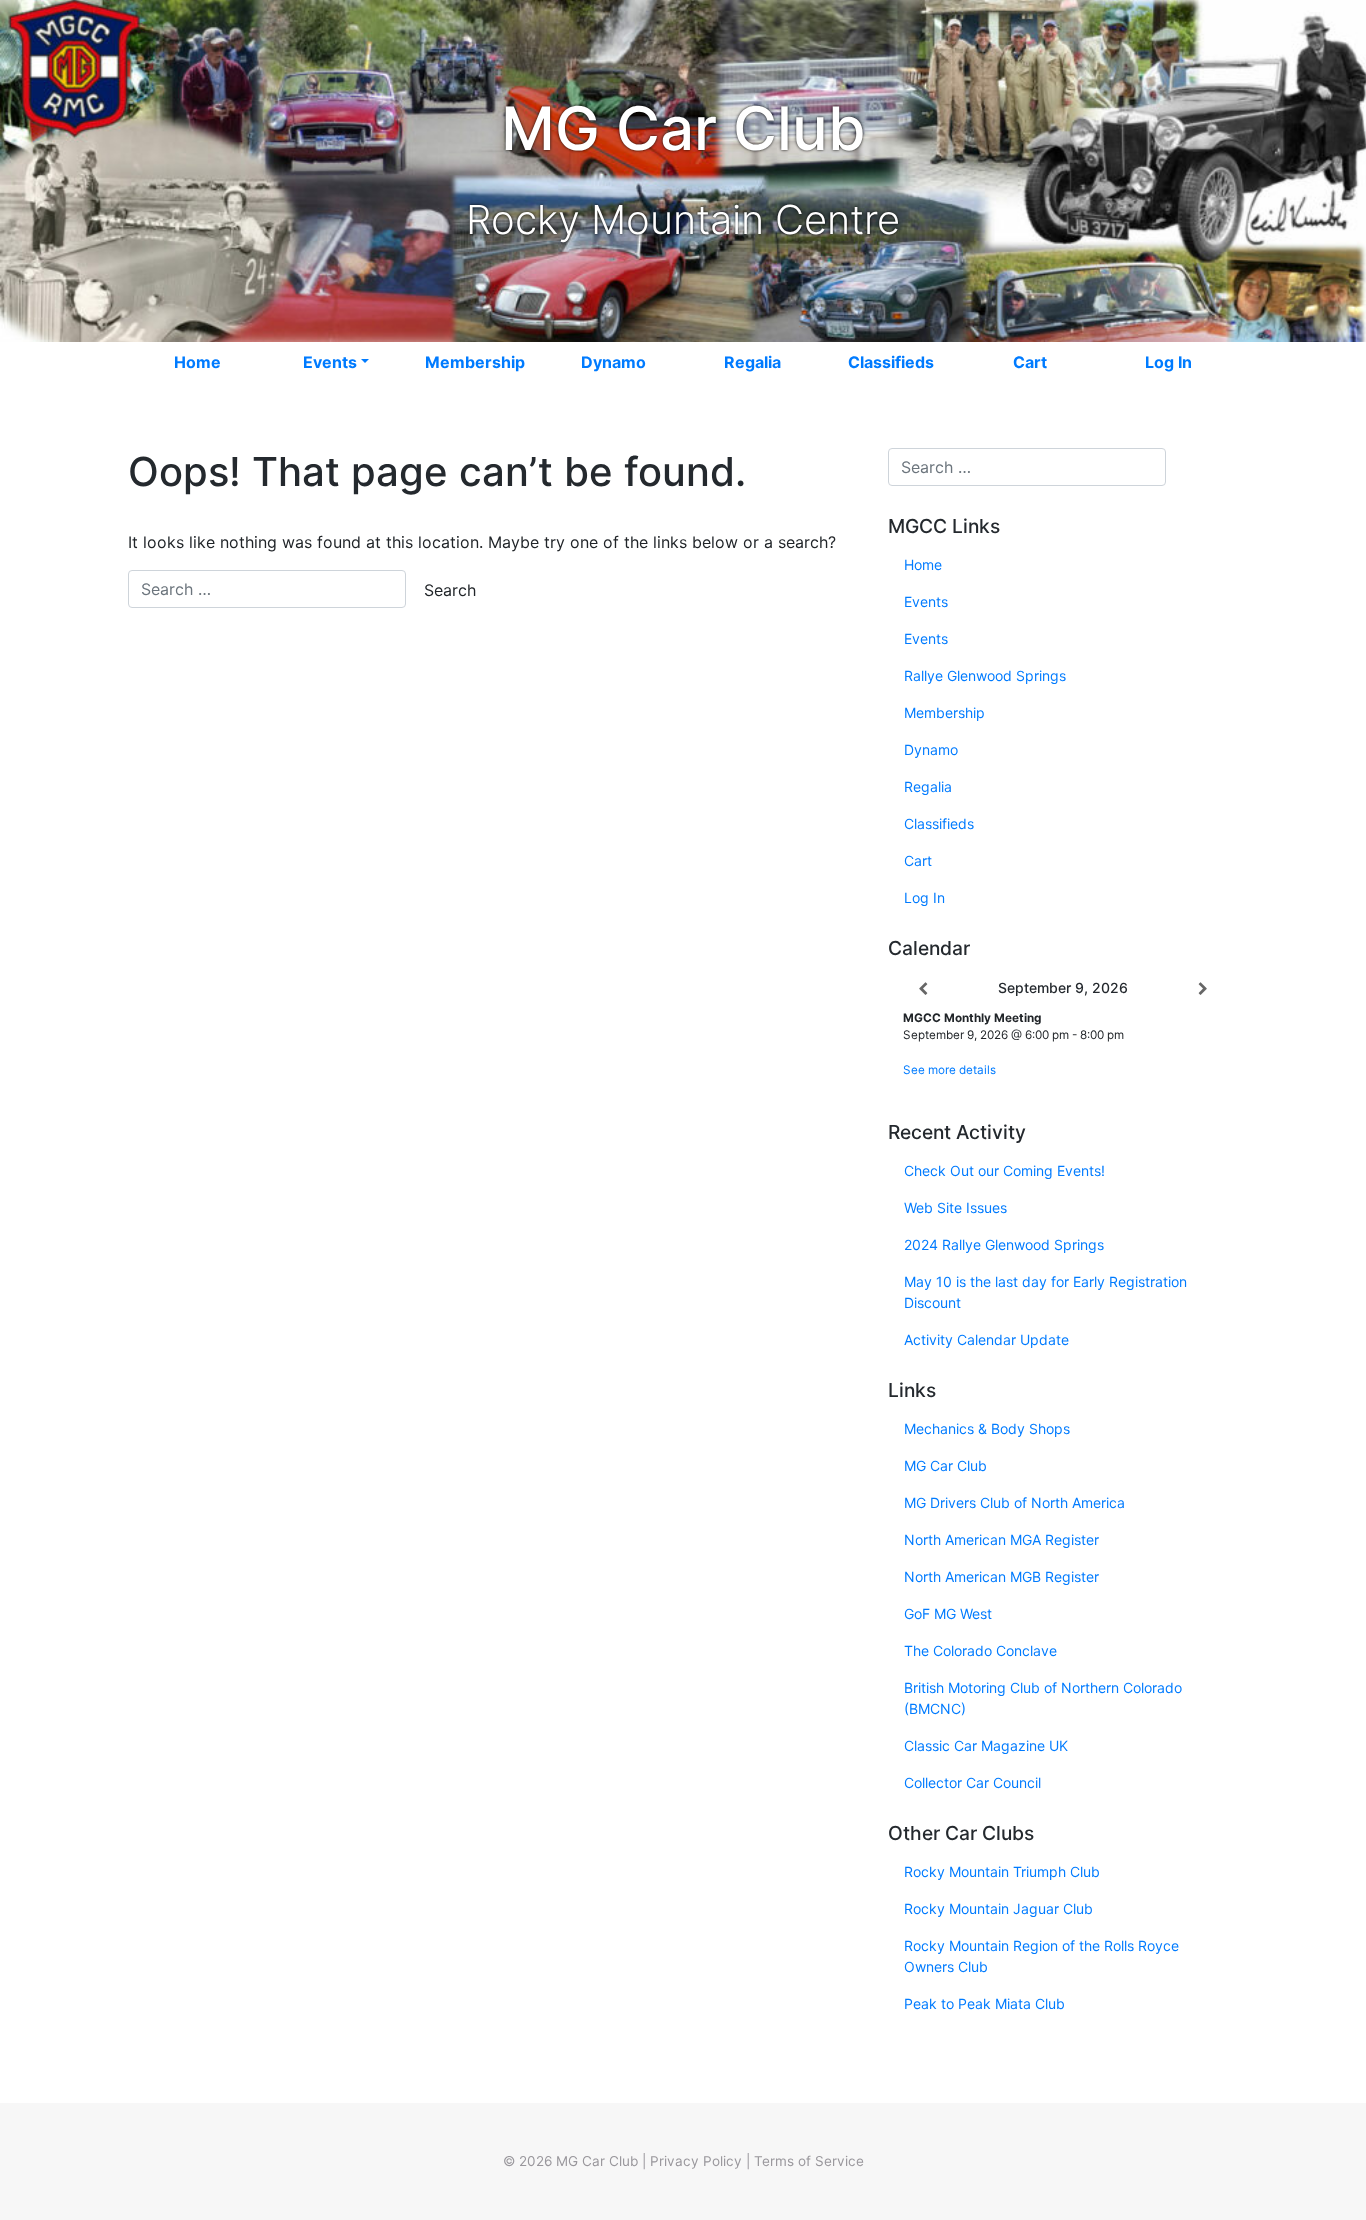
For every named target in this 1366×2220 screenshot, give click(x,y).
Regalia (752, 362)
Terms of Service (809, 2161)
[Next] (1203, 989)
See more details (949, 1070)
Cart (1030, 362)
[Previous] (923, 989)
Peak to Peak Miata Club (984, 2003)
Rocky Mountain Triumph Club (1002, 1871)
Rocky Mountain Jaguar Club (998, 1908)
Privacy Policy (696, 2161)
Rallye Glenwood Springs (985, 675)
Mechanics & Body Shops (987, 1428)
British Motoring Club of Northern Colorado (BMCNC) (1043, 1698)
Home (197, 362)
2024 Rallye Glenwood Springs (1004, 1244)
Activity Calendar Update (986, 1339)
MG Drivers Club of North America (1014, 1502)
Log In (1168, 362)
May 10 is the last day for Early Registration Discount (1045, 1292)
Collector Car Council (972, 1782)
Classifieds (891, 362)
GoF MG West (948, 1613)
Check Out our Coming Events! (1004, 1170)
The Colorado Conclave (980, 1650)
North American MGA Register (1001, 1539)
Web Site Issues (955, 1207)
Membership (475, 362)
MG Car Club (945, 1465)
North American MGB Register (1001, 1576)
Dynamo (613, 362)
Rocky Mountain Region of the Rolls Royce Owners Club (1041, 1956)
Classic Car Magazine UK (986, 1745)
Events (330, 362)
